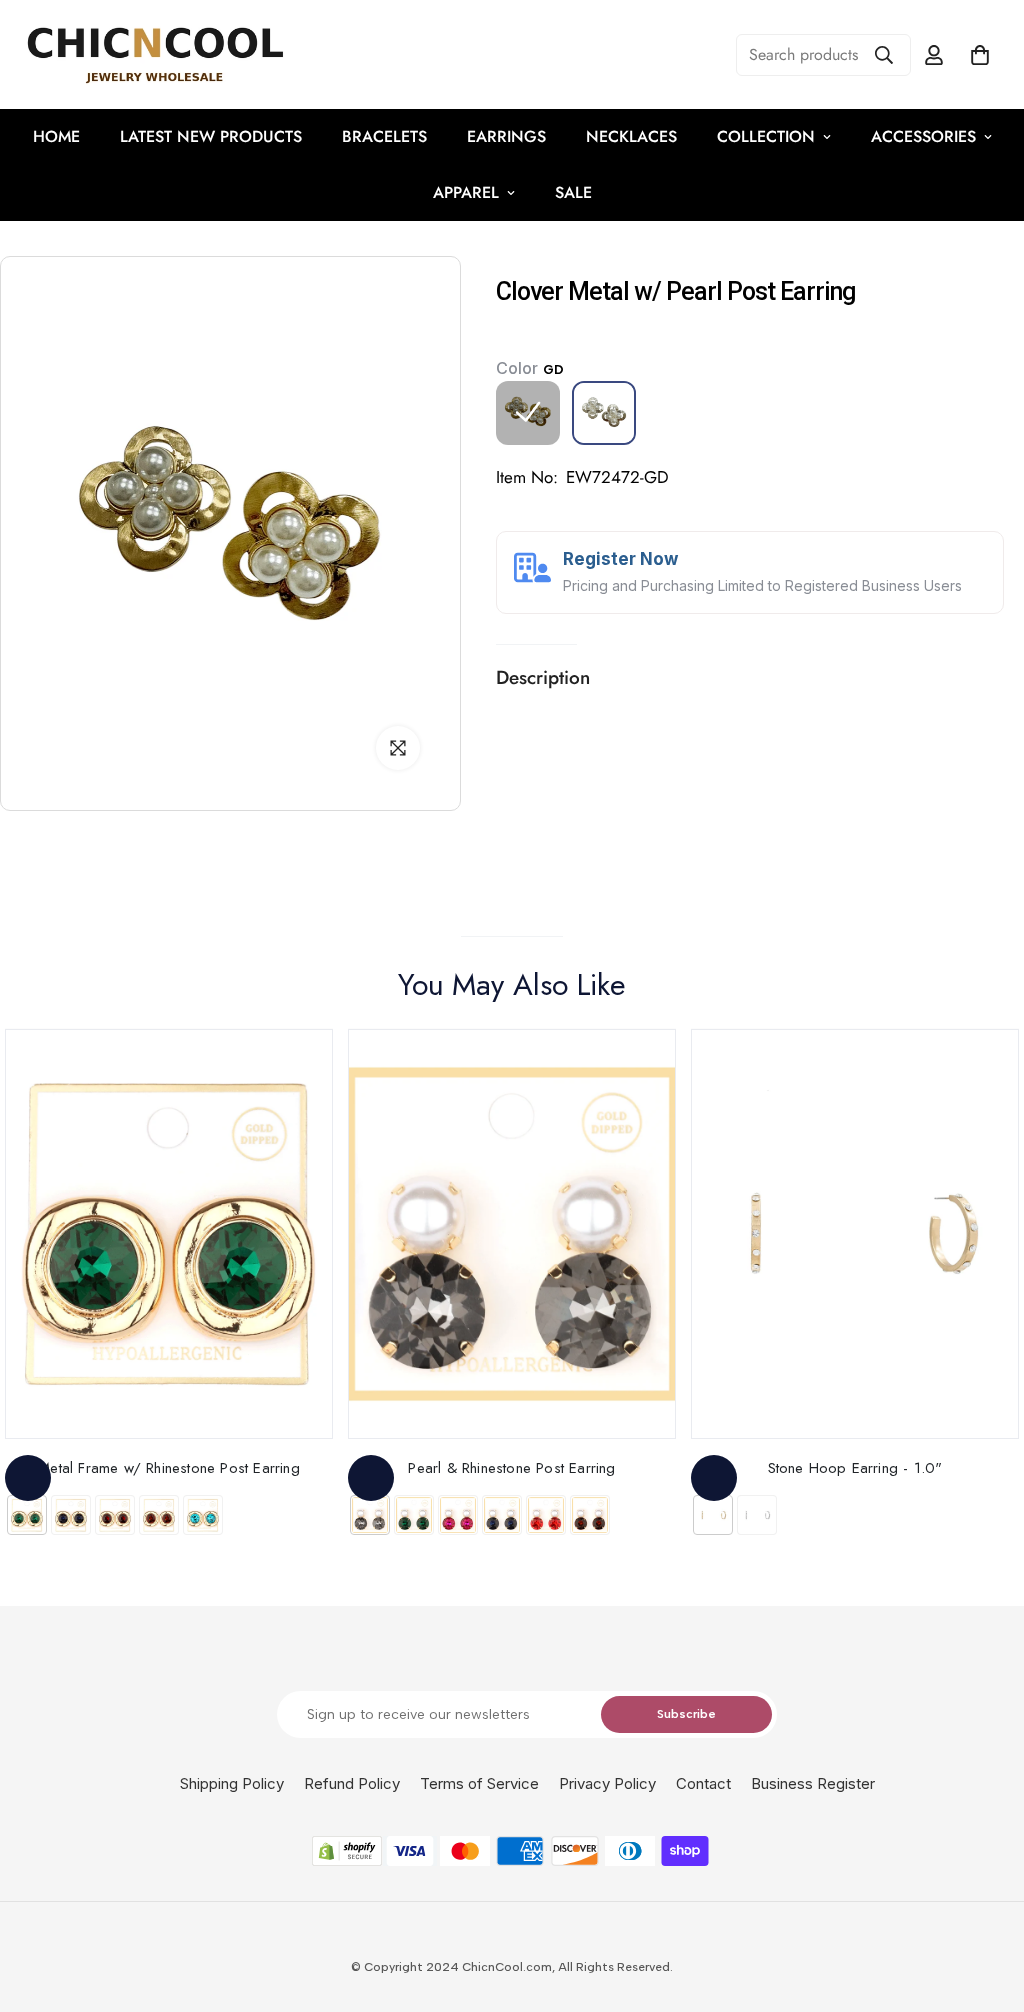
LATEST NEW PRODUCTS (211, 136)
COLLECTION (766, 136)
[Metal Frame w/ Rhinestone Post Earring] (169, 1234)
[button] (980, 55)
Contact (703, 1783)
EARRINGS (506, 136)
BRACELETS (384, 136)
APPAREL (466, 192)
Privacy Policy (607, 1783)
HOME (56, 136)
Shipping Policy (232, 1783)
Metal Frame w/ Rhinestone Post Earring (169, 1468)
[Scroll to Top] (985, 1903)
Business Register (813, 1783)
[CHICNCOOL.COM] (155, 54)
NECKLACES (631, 136)
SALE (573, 192)
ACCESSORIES (923, 136)
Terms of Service (479, 1783)
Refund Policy (352, 1783)
